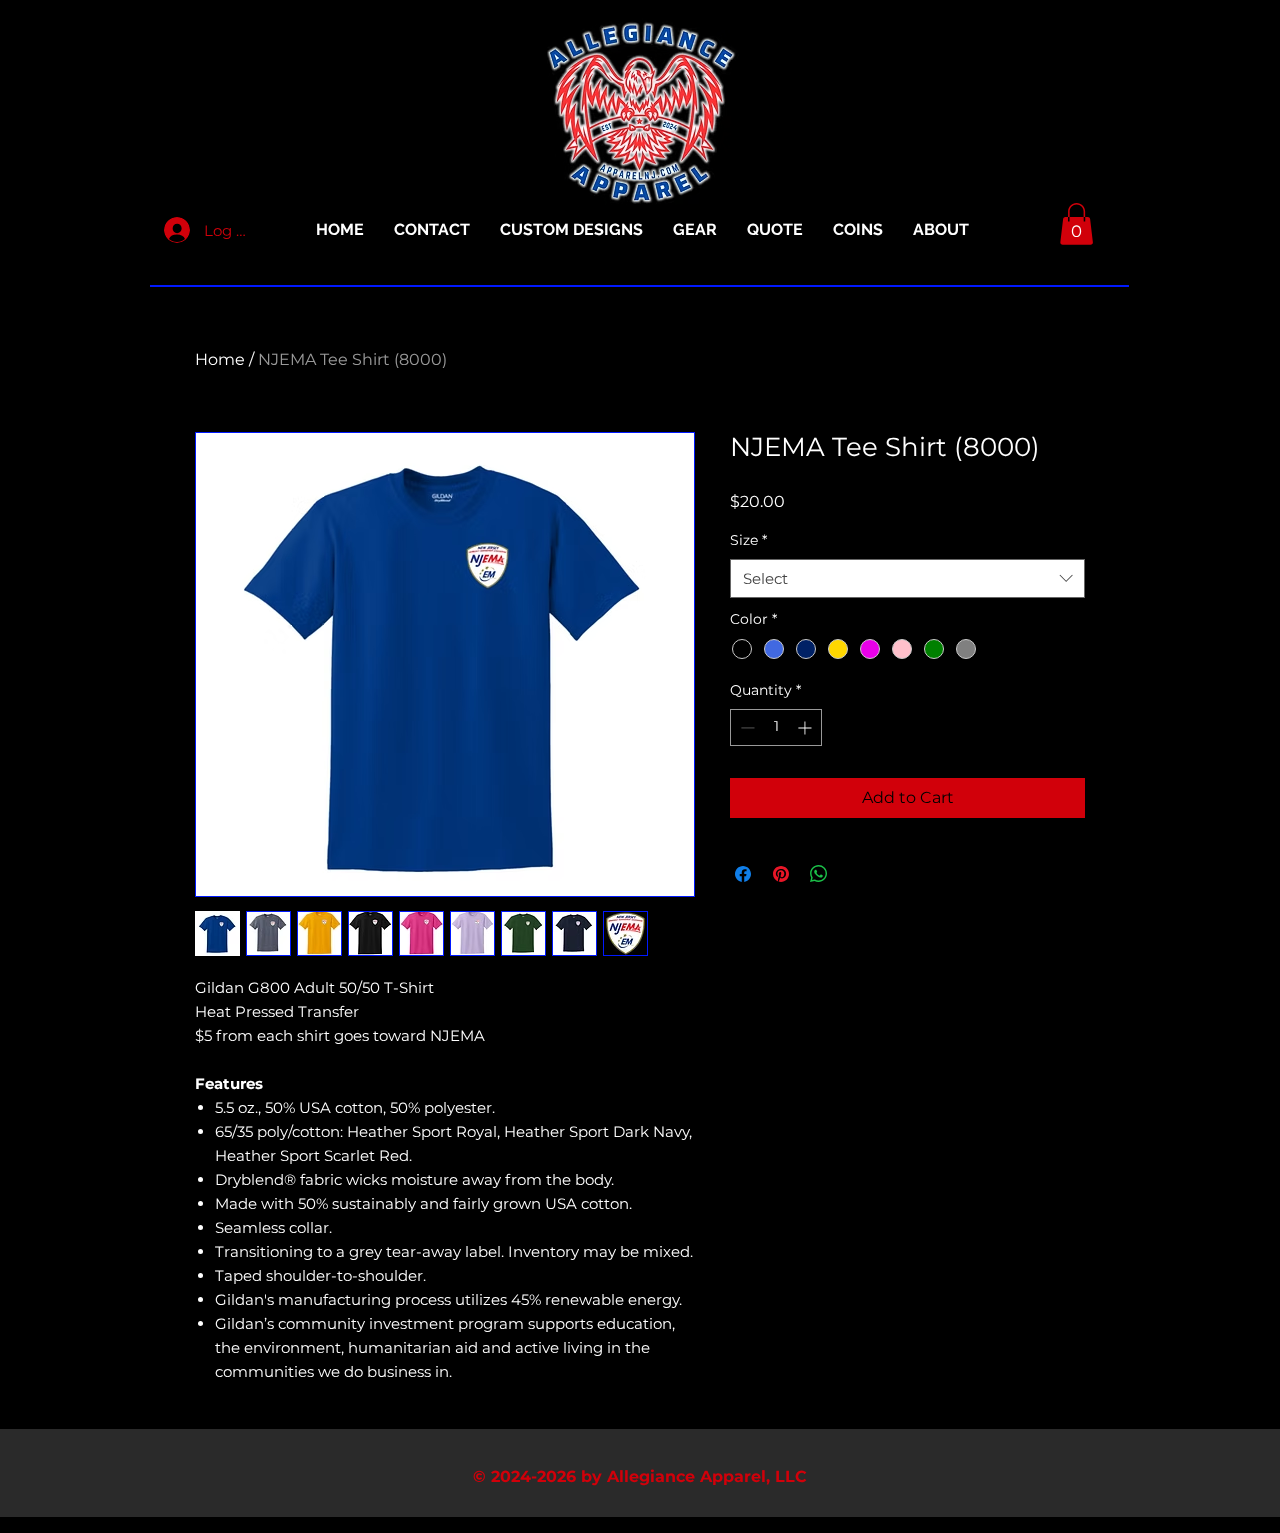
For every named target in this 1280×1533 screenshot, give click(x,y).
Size (748, 540)
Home (220, 359)
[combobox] (907, 578)
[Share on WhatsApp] (819, 874)
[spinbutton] (776, 727)
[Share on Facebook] (743, 874)
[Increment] (806, 727)
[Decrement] (745, 727)
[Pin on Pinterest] (781, 874)
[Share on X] (857, 874)
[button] (1076, 224)
